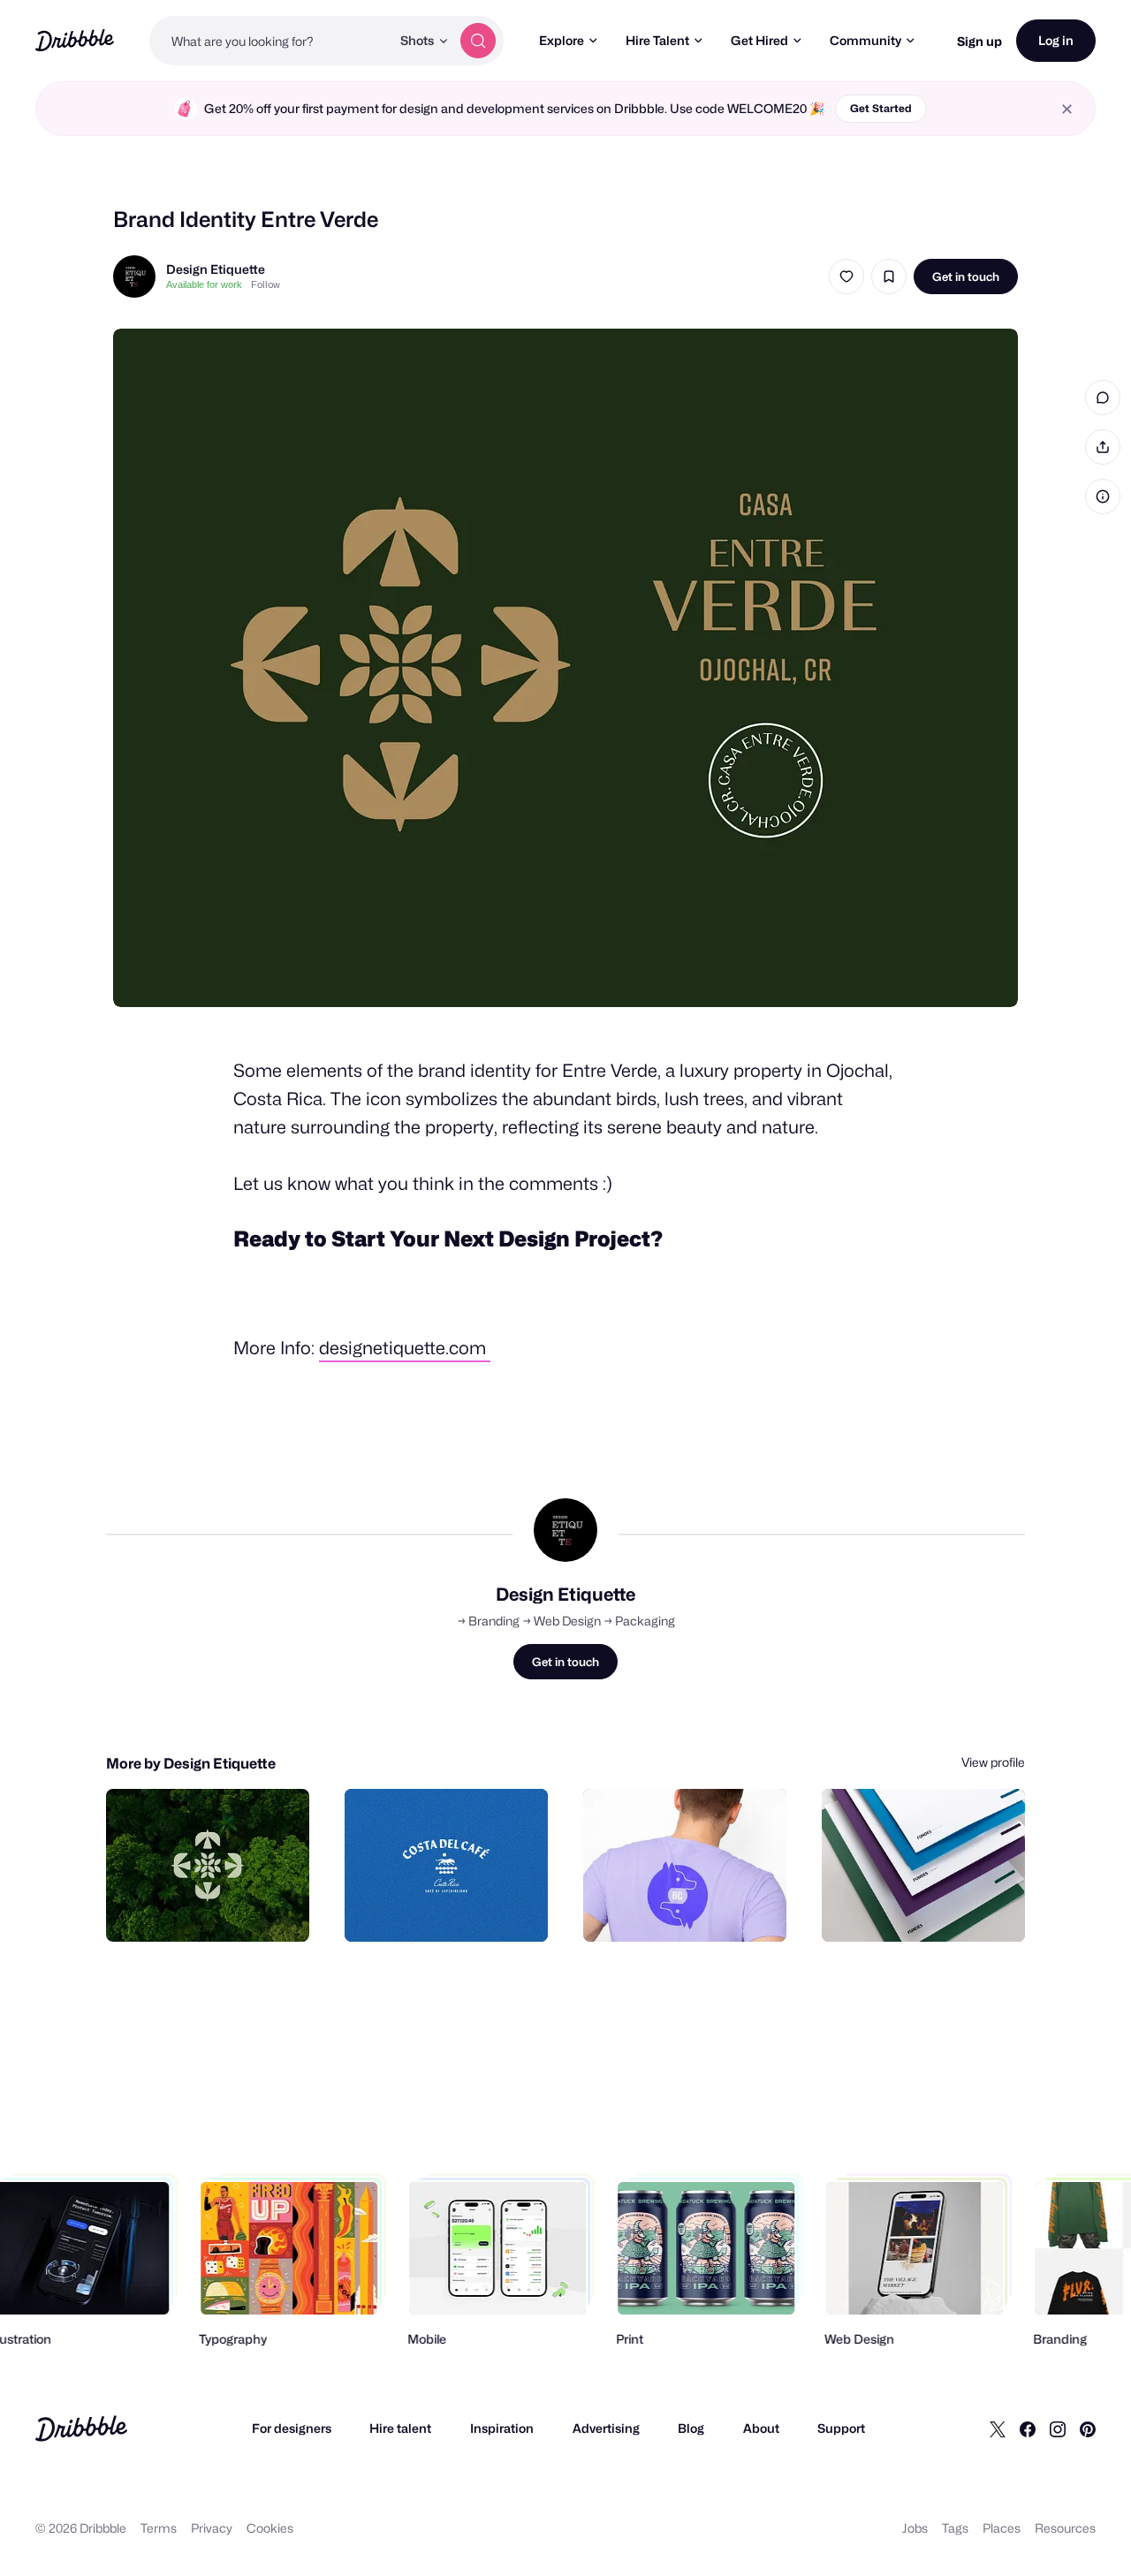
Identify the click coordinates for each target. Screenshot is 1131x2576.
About (761, 2428)
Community (865, 40)
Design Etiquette (216, 269)
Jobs (915, 2528)
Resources (1065, 2528)
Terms (159, 2528)
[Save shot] (889, 277)
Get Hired (759, 40)
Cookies (270, 2528)
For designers (292, 2428)
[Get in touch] (206, 1909)
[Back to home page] (75, 40)
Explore (562, 40)
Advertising (606, 2428)
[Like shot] (846, 277)
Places (1002, 2528)
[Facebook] (1028, 2428)
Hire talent (400, 2428)
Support (841, 2428)
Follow (266, 284)
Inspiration (502, 2428)
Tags (955, 2528)
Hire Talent (657, 40)
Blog (691, 2428)
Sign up (979, 41)
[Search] (478, 41)
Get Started (881, 108)
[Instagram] (1058, 2428)
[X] (998, 2428)
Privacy (212, 2528)
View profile (993, 1762)
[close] (1067, 109)
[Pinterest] (1088, 2428)
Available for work (204, 284)
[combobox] (270, 41)
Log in (1056, 40)
